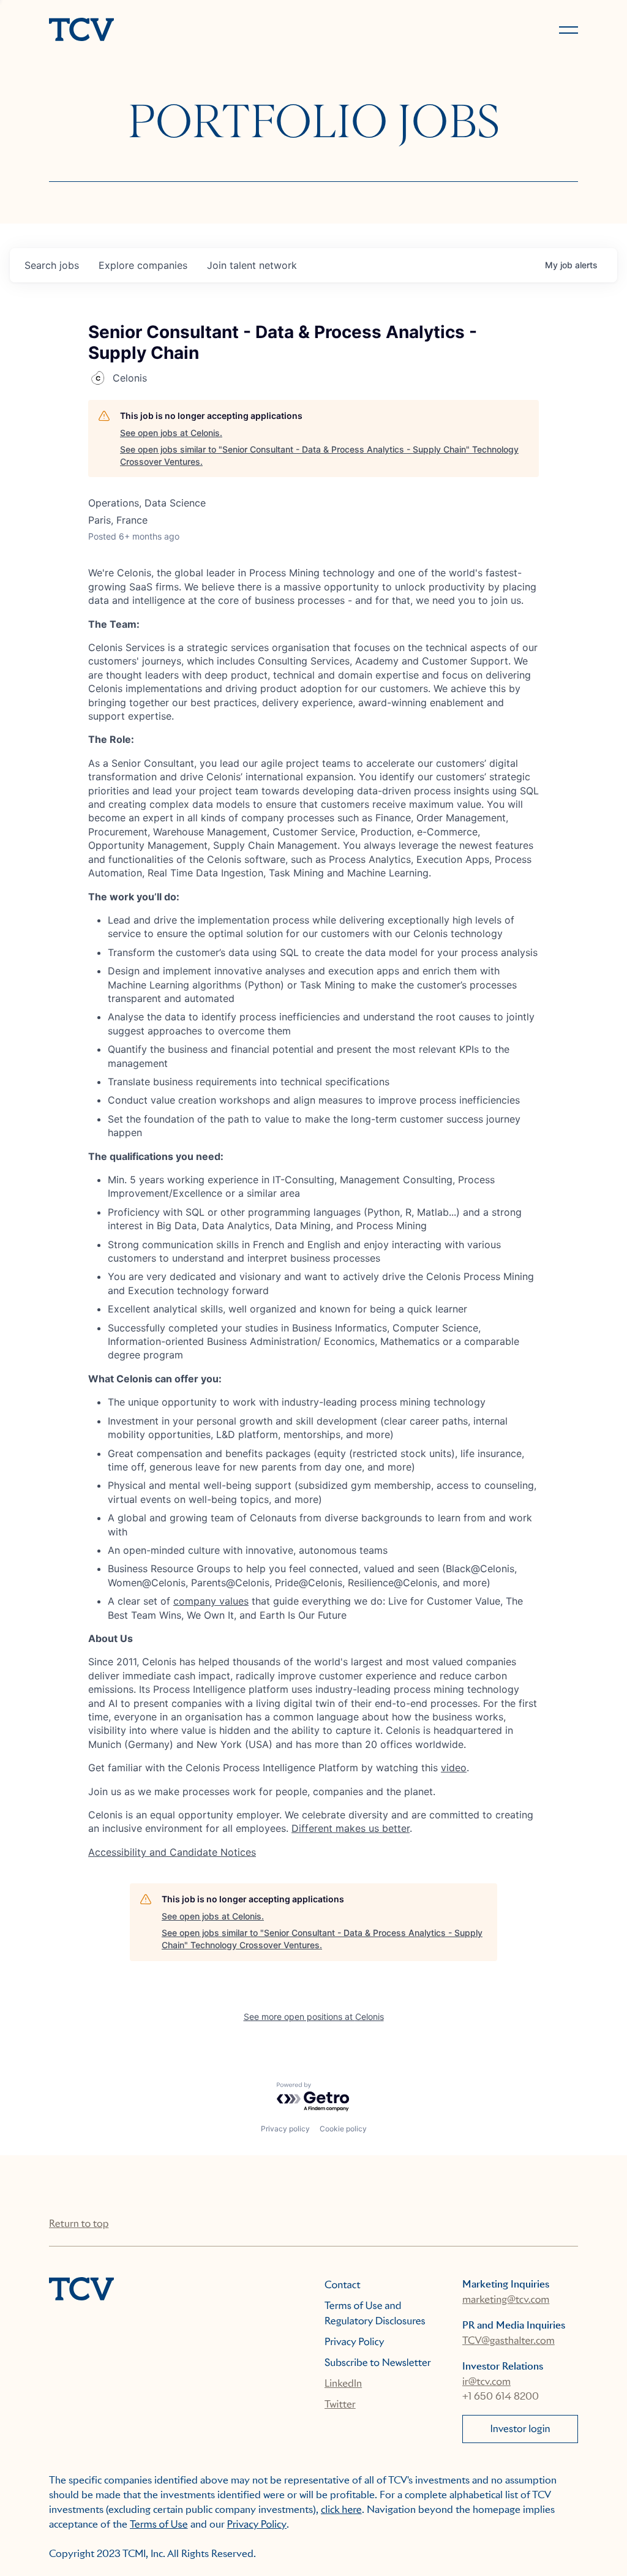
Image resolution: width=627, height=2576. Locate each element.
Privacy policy (285, 2129)
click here (341, 2510)
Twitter (340, 2404)
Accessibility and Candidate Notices (172, 1852)
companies (143, 265)
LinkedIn (343, 2383)
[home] (176, 31)
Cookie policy (343, 2129)
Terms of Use (159, 2524)
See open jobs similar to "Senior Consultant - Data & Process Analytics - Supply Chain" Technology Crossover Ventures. (319, 455)
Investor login (520, 2429)
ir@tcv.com (486, 2382)
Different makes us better (351, 1828)
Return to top (79, 2224)
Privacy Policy (355, 2342)
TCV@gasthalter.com (509, 2341)
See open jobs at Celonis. (171, 433)
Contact (343, 2285)
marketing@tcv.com (506, 2299)
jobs (52, 265)
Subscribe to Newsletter (378, 2363)
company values (211, 1601)
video (454, 1768)
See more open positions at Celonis (314, 2017)
